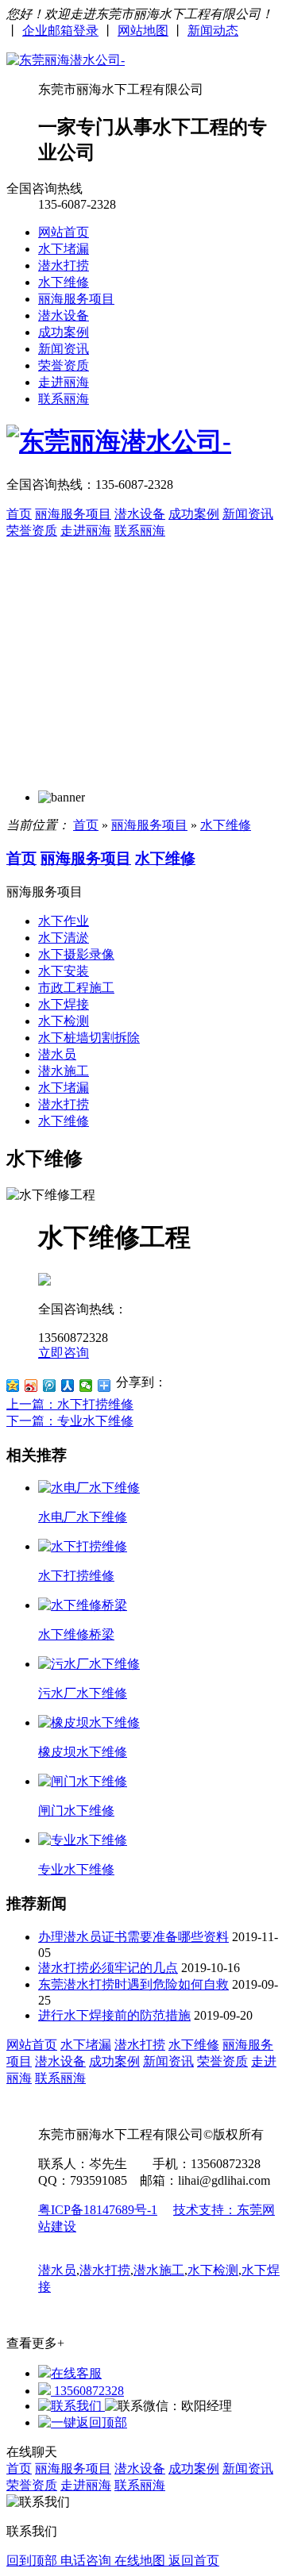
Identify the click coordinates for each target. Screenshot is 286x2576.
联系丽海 (64, 399)
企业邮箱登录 (60, 31)
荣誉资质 (64, 365)
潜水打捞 (64, 265)
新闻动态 (213, 31)
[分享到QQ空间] (13, 1386)
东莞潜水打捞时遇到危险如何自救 (133, 1984)
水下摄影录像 (76, 954)
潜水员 (57, 1054)
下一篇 (70, 1421)
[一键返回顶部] (83, 2422)
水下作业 (64, 921)
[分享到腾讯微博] (50, 1386)
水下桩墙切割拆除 (89, 1038)
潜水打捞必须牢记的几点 (108, 1968)
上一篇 (70, 1404)
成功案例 (64, 332)
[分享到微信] (86, 1386)
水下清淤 (64, 938)
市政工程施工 (76, 988)
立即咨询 (64, 1353)
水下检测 (64, 1021)
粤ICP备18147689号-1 (98, 2210)
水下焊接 (64, 1004)
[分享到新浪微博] (31, 1386)
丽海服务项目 (76, 299)
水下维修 (64, 282)
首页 (19, 514)
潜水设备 (64, 315)
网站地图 (143, 31)
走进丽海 (64, 382)
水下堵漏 (64, 249)
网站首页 (64, 232)
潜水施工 (64, 1071)
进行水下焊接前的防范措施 (114, 2015)
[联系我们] (71, 2406)
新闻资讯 (64, 349)
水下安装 (64, 971)
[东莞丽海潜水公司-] (66, 60)
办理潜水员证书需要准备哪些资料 (133, 1937)
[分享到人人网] (68, 1386)
